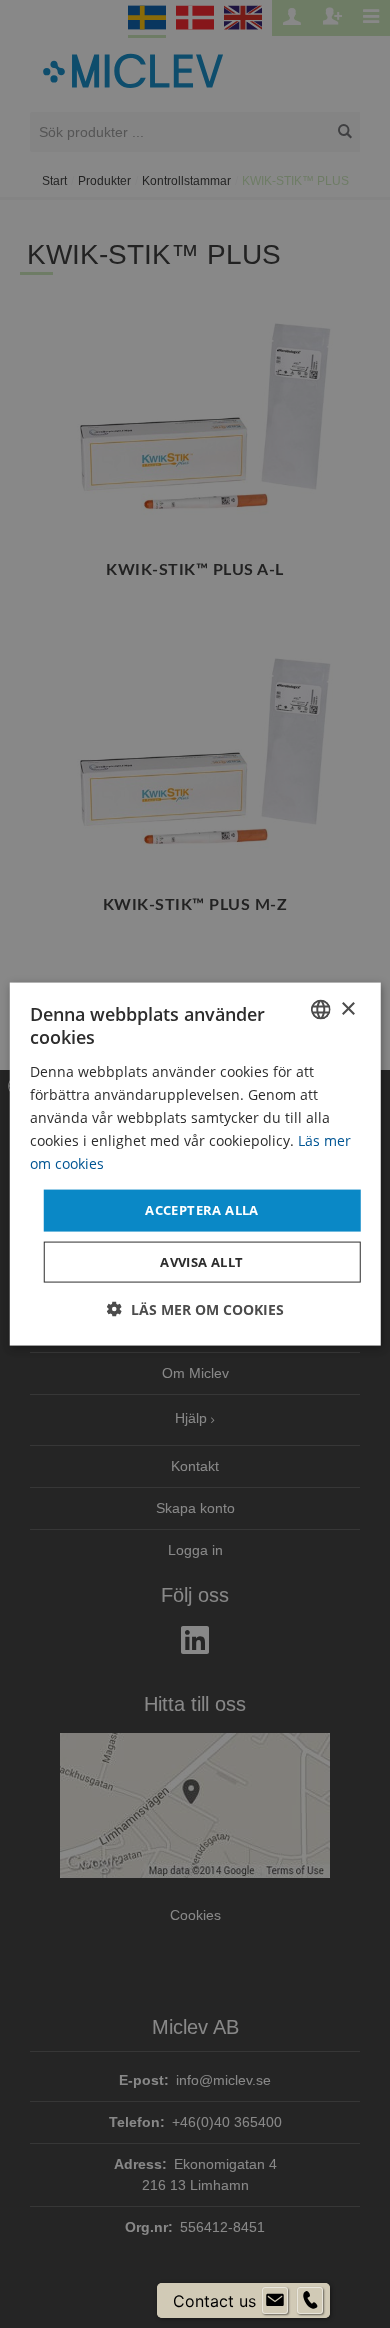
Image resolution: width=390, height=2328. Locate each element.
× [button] (347, 1008)
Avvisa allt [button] (201, 1261)
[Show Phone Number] (310, 2301)
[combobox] (320, 1010)
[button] (195, 1308)
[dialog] (195, 1164)
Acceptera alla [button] (202, 1210)
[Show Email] (275, 2301)
